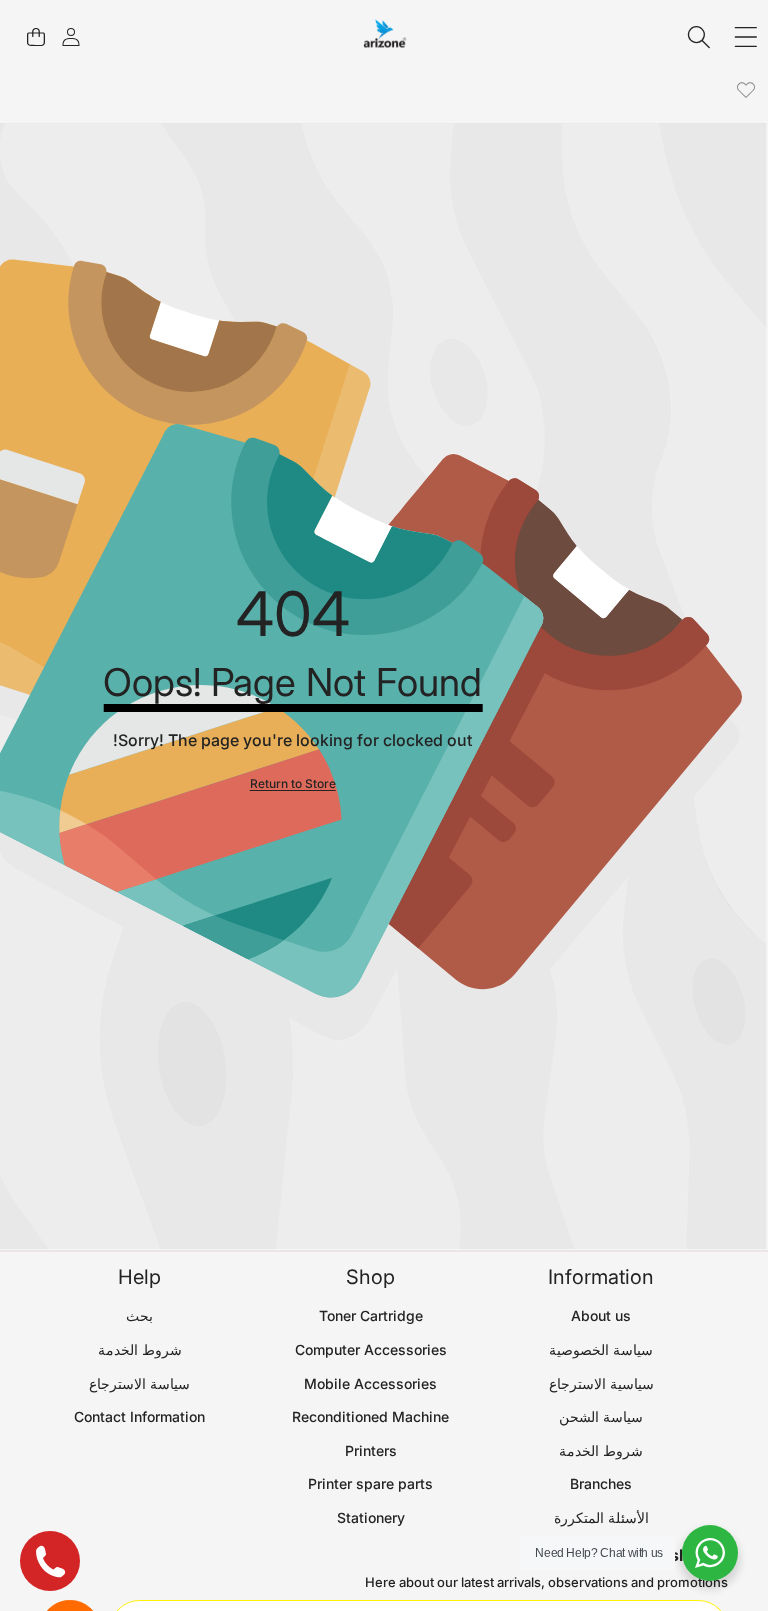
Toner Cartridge (371, 1315)
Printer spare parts (370, 1483)
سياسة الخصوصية (601, 1349)
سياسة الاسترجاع (139, 1383)
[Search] (699, 37)
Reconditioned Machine (370, 1416)
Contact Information (139, 1416)
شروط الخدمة (601, 1450)
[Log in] (70, 37)
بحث (139, 1315)
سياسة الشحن (601, 1416)
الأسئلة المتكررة (601, 1517)
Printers (371, 1450)
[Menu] (745, 37)
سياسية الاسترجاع (601, 1383)
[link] (745, 90)
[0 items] (35, 37)
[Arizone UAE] (385, 37)
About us (601, 1315)
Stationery (371, 1517)
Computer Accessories (371, 1349)
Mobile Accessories (370, 1383)
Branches (601, 1483)
